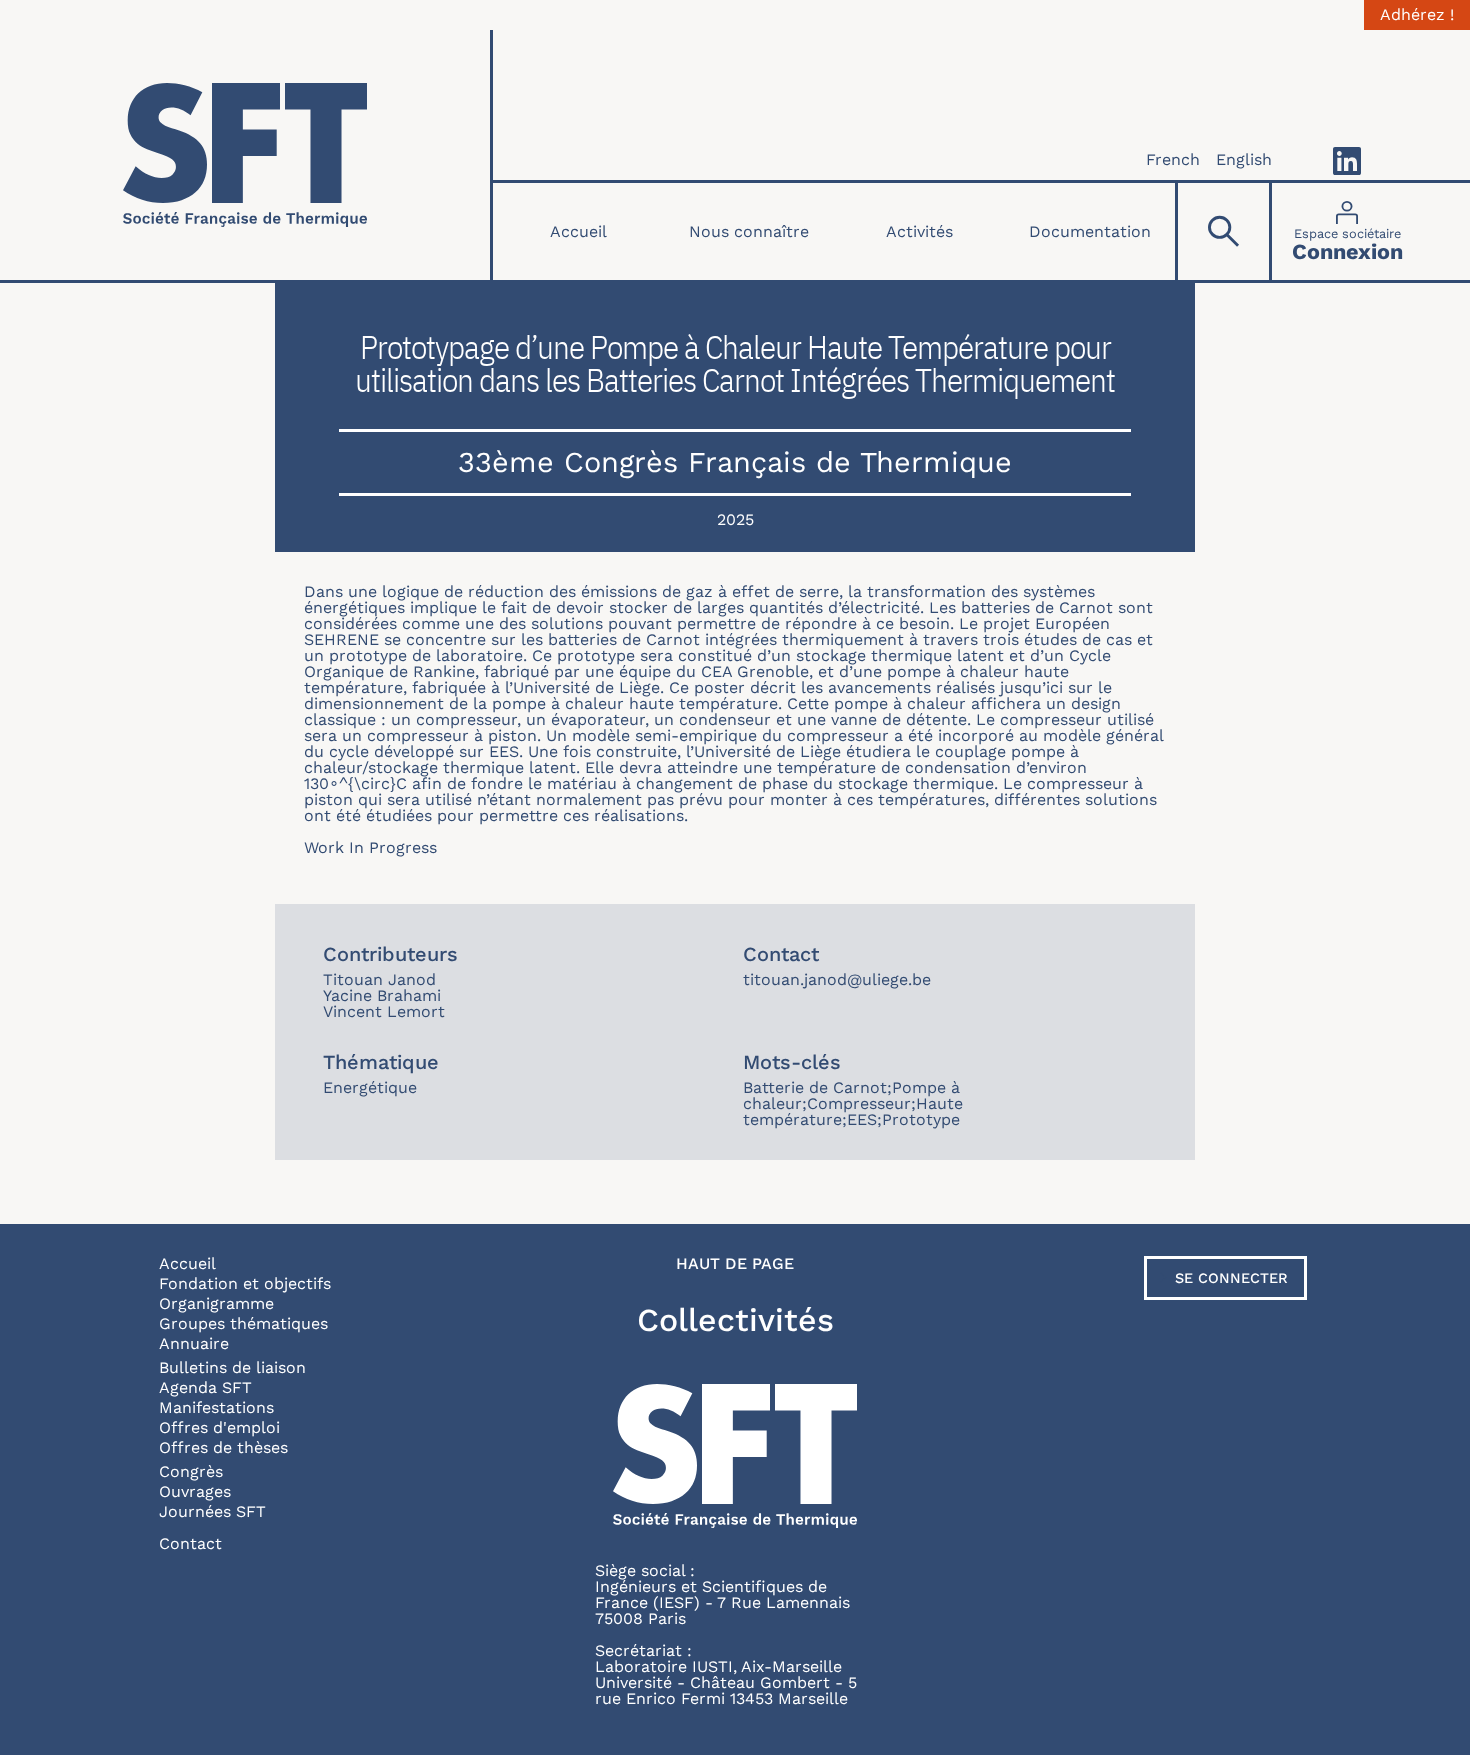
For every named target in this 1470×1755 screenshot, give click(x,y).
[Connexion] (1347, 231)
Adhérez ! (1417, 15)
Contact (190, 1543)
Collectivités (735, 1320)
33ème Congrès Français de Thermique (735, 462)
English (1244, 159)
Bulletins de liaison (232, 1367)
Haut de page (735, 1264)
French (1173, 159)
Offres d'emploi (219, 1427)
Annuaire (194, 1343)
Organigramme (216, 1303)
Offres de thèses (223, 1447)
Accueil (578, 231)
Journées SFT (212, 1511)
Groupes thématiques (243, 1323)
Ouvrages (195, 1491)
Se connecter (1231, 1278)
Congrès (191, 1471)
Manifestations (216, 1407)
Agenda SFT (205, 1387)
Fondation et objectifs (245, 1283)
